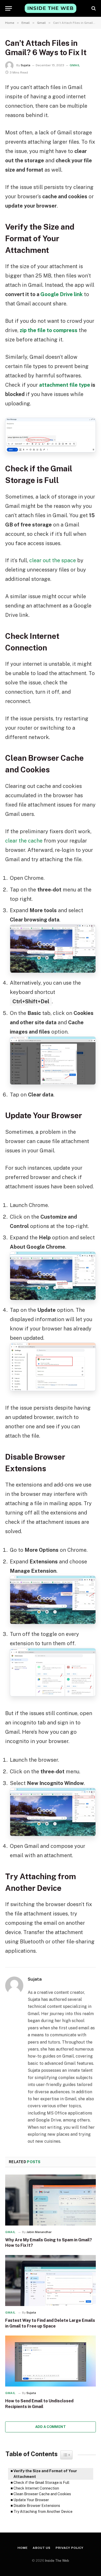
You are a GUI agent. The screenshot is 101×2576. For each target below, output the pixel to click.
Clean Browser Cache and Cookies (42, 2494)
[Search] (93, 8)
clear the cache (24, 841)
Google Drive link (62, 294)
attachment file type (65, 385)
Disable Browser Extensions (37, 2506)
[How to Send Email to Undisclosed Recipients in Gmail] (51, 2361)
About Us (42, 2548)
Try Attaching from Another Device (43, 2512)
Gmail (75, 65)
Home (23, 2548)
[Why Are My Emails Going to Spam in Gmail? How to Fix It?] (51, 2200)
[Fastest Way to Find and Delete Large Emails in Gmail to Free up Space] (51, 2281)
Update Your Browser (31, 2500)
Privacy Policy (70, 2548)
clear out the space (53, 560)
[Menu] (9, 8)
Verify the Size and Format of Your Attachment (45, 2474)
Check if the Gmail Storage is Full (41, 2483)
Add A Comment (51, 2427)
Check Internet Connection (36, 2488)
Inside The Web (57, 2561)
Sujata (26, 65)
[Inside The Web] (51, 8)
